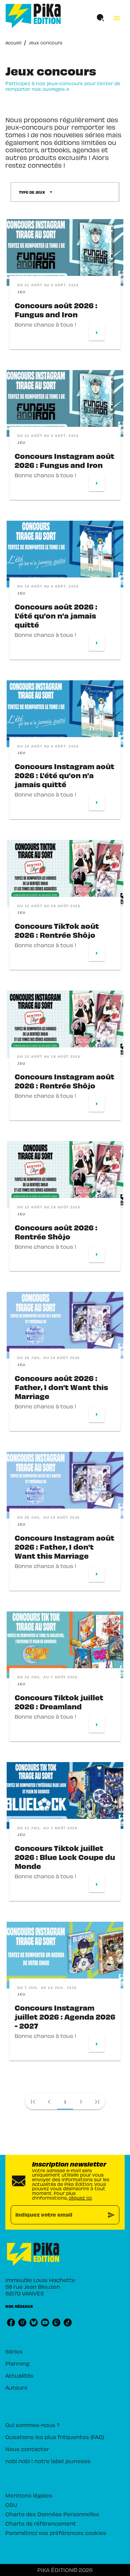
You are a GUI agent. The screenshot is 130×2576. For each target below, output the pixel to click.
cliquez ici (80, 2198)
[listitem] (11, 2323)
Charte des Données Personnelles (52, 2514)
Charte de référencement (41, 2523)
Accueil (13, 43)
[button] (36, 192)
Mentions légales (29, 2495)
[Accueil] (33, 16)
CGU (11, 2505)
